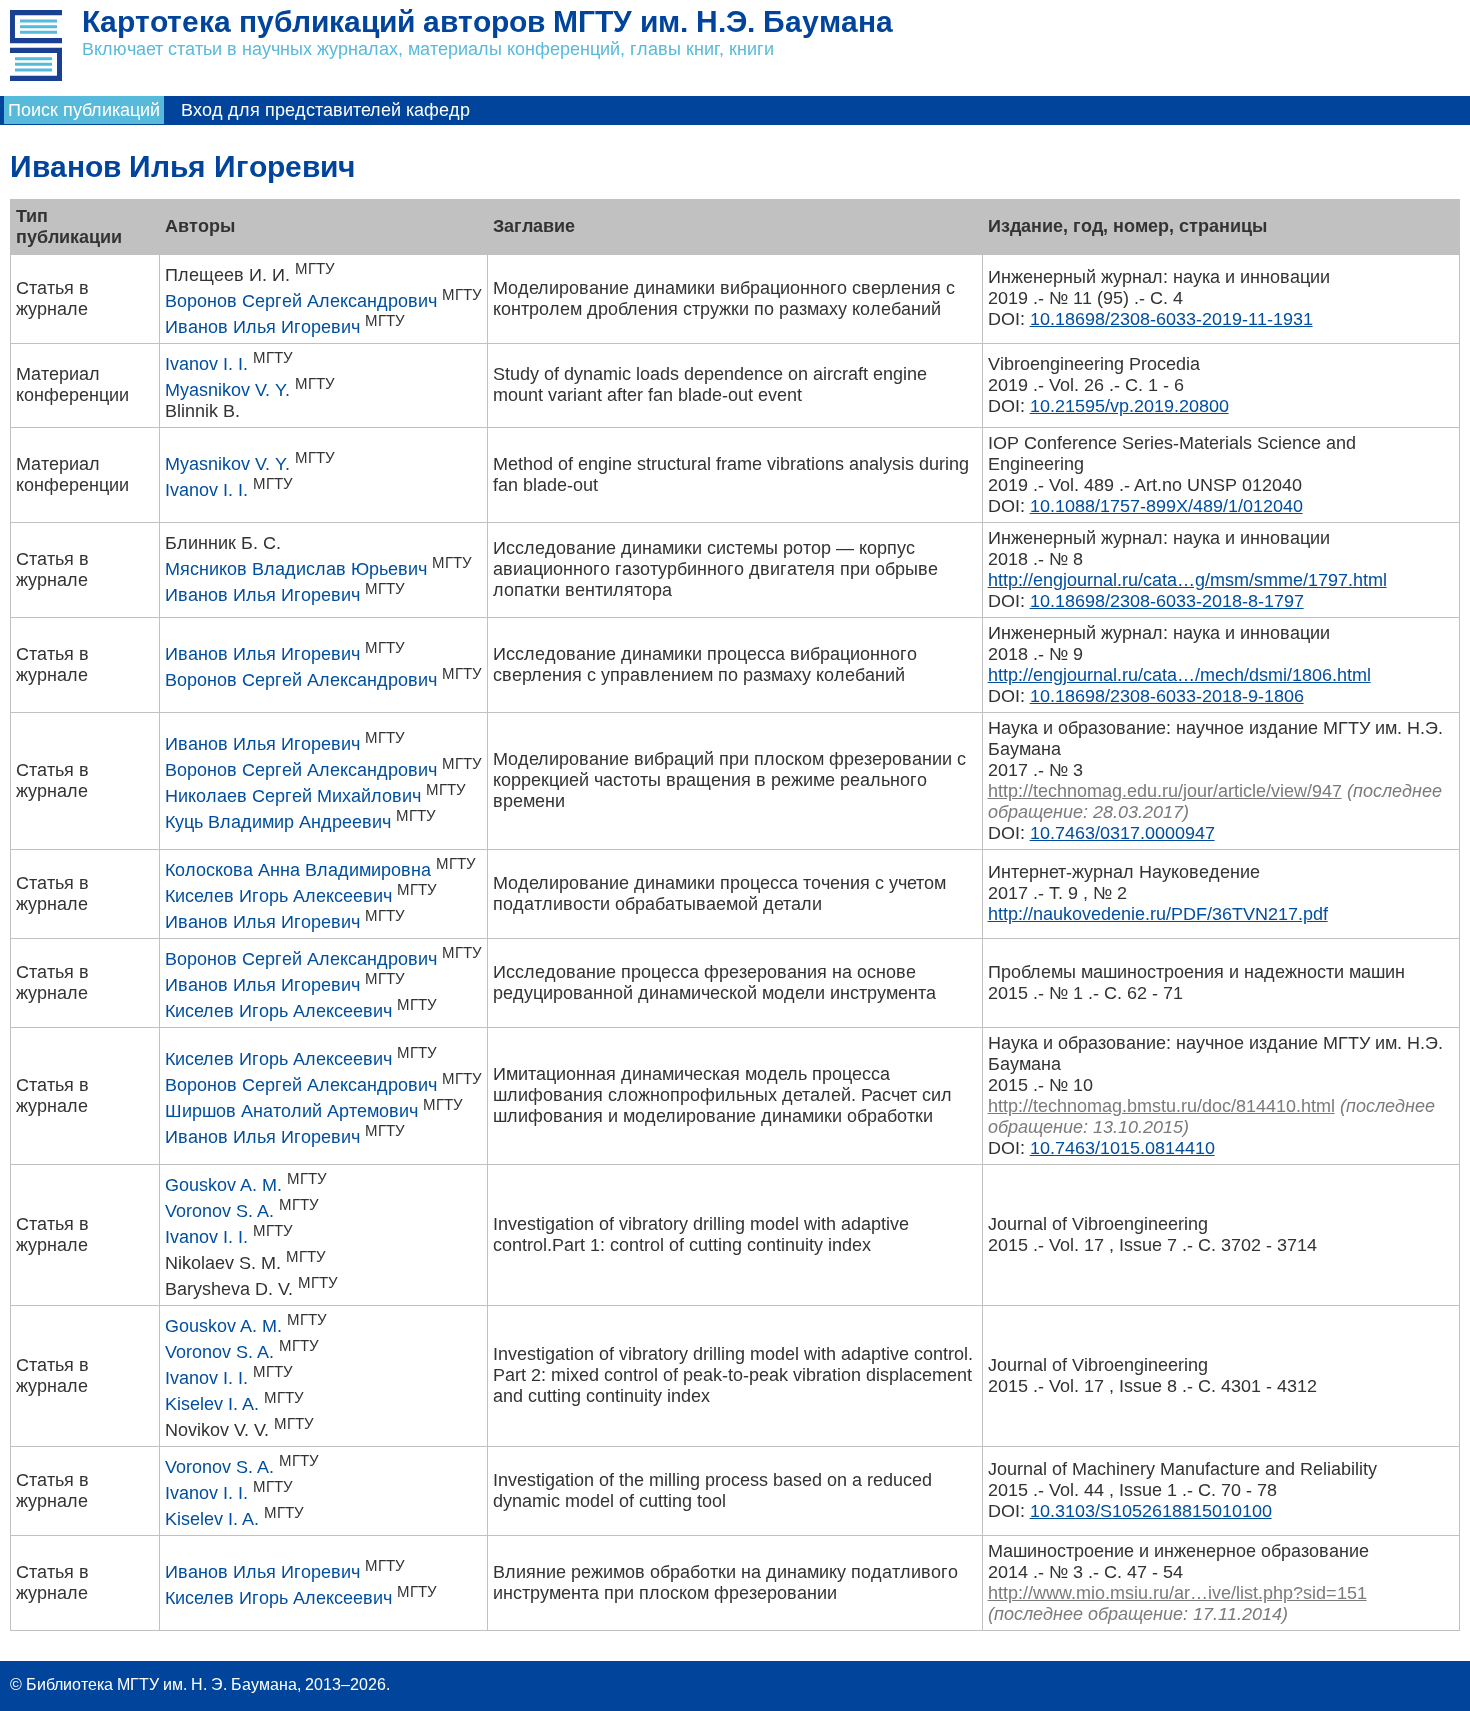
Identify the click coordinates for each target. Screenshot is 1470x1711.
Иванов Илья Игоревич (262, 327)
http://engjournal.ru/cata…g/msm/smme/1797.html (1187, 580)
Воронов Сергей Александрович (301, 301)
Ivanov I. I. (206, 364)
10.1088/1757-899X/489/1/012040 (1166, 506)
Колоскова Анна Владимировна (298, 870)
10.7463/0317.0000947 (1122, 833)
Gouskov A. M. (223, 1185)
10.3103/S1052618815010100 (1151, 1511)
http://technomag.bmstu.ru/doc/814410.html (1161, 1106)
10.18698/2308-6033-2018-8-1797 (1167, 601)
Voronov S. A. (219, 1211)
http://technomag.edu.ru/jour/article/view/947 (1165, 791)
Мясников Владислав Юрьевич (296, 569)
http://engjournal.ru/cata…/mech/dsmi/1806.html (1179, 675)
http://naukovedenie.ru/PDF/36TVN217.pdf (1158, 914)
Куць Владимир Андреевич (278, 822)
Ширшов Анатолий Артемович (291, 1111)
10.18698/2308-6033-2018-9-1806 (1167, 696)
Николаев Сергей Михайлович (293, 796)
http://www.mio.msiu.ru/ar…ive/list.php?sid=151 (1177, 1593)
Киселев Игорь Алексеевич (278, 896)
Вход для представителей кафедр (325, 110)
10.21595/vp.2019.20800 (1129, 406)
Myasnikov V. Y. (227, 390)
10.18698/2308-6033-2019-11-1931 (1171, 319)
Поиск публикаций (84, 110)
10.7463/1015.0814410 (1122, 1148)
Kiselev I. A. (212, 1404)
